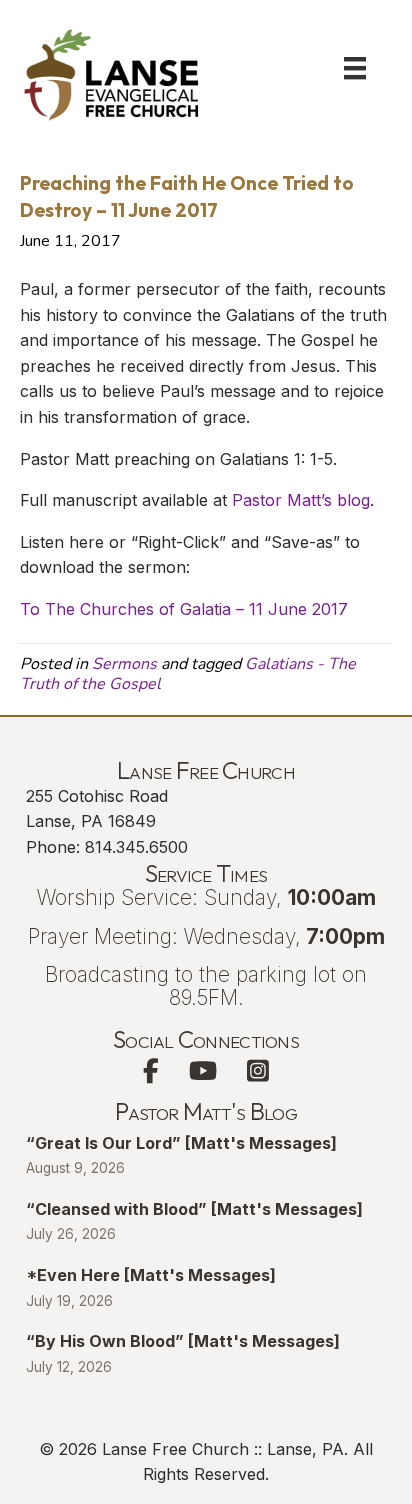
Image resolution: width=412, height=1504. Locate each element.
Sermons (124, 664)
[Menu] (355, 68)
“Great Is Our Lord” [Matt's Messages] (181, 1143)
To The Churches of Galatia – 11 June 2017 (184, 609)
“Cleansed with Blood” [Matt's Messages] (194, 1209)
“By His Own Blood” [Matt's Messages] (183, 1341)
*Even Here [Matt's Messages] (151, 1275)
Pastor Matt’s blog (301, 500)
